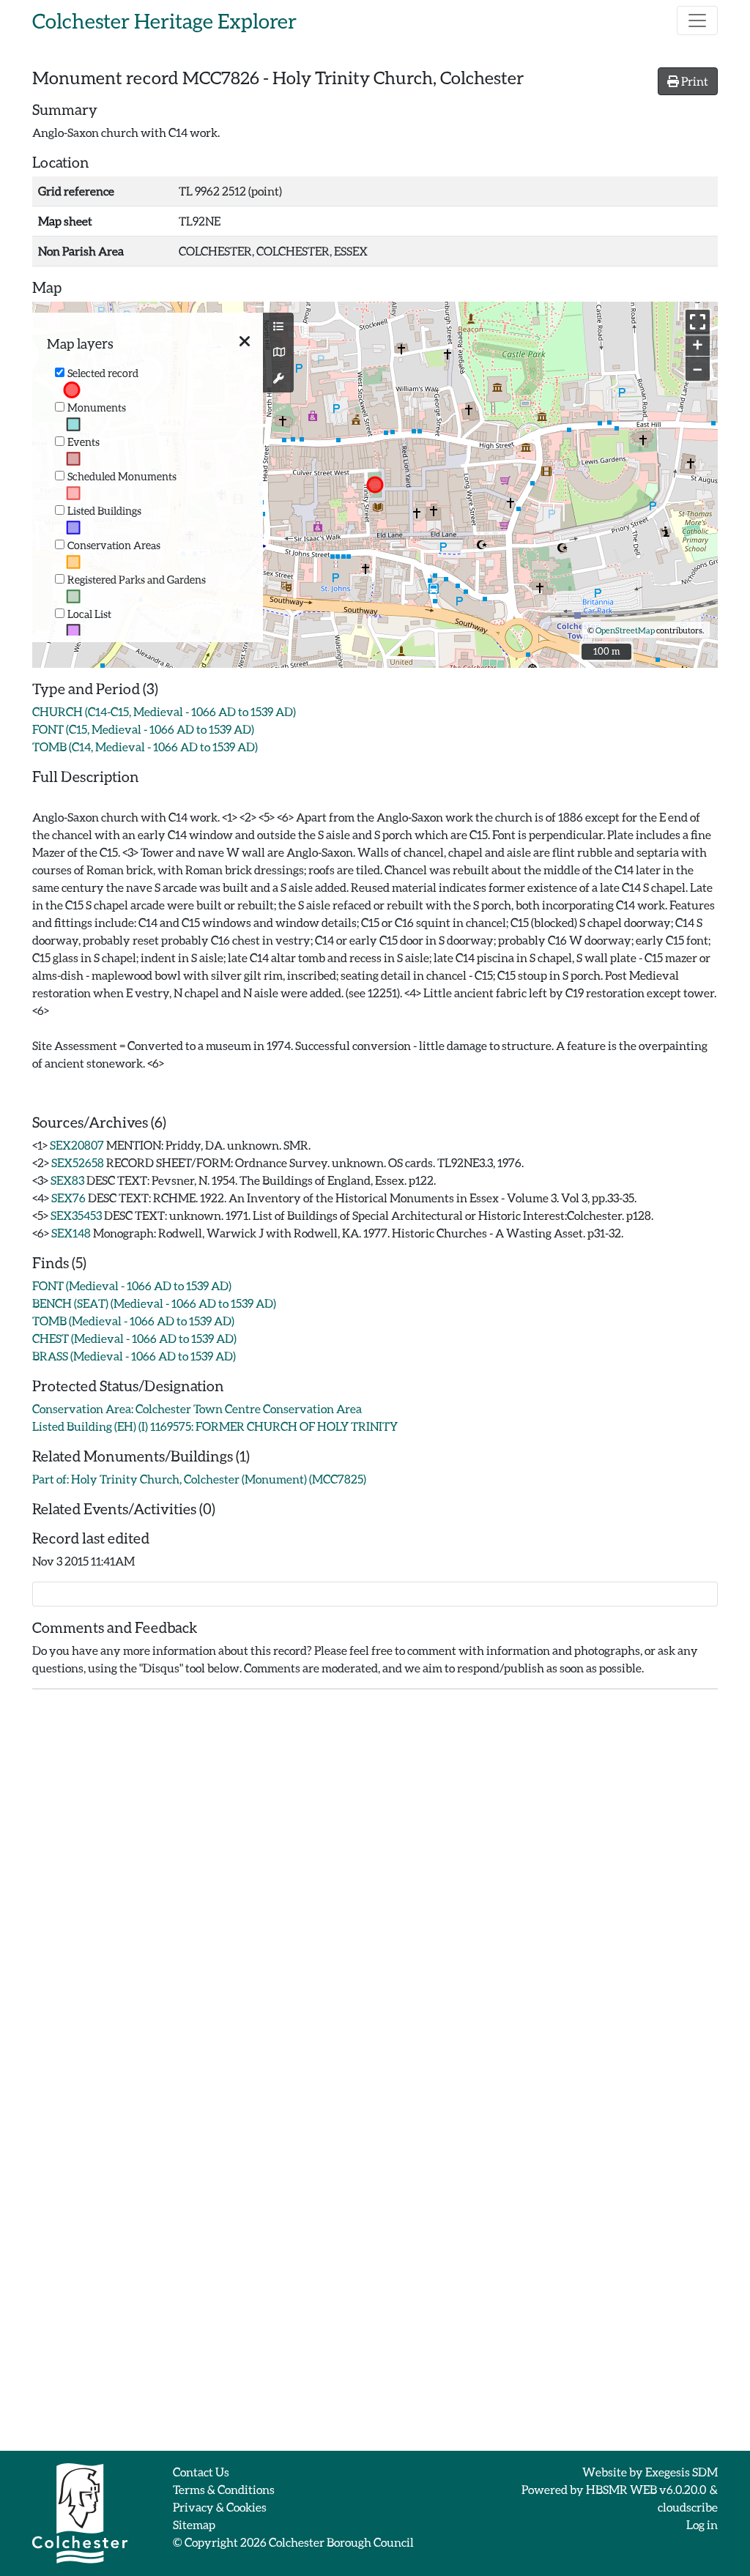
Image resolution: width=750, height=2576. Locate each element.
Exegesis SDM (682, 2472)
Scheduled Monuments (122, 476)
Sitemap (194, 2524)
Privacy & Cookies (220, 2507)
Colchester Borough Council (341, 2542)
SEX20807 (77, 1145)
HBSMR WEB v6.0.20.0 (647, 2489)
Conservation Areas (114, 545)
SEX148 (71, 1233)
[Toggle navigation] (697, 21)
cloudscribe (688, 2507)
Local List (89, 614)
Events (83, 442)
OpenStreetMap (625, 630)
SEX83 (67, 1180)
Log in (702, 2524)
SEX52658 (78, 1162)
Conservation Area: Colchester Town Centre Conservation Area (197, 1408)
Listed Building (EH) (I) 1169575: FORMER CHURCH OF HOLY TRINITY (215, 1426)
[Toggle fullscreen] (698, 322)
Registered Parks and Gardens (137, 580)
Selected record (103, 373)
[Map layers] (278, 327)
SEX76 (68, 1198)
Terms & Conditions (224, 2489)
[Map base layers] (278, 352)
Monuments (97, 407)
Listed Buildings (104, 511)
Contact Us (201, 2472)
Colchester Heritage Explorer (164, 21)
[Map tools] (278, 379)
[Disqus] (375, 1884)
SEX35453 (76, 1215)
